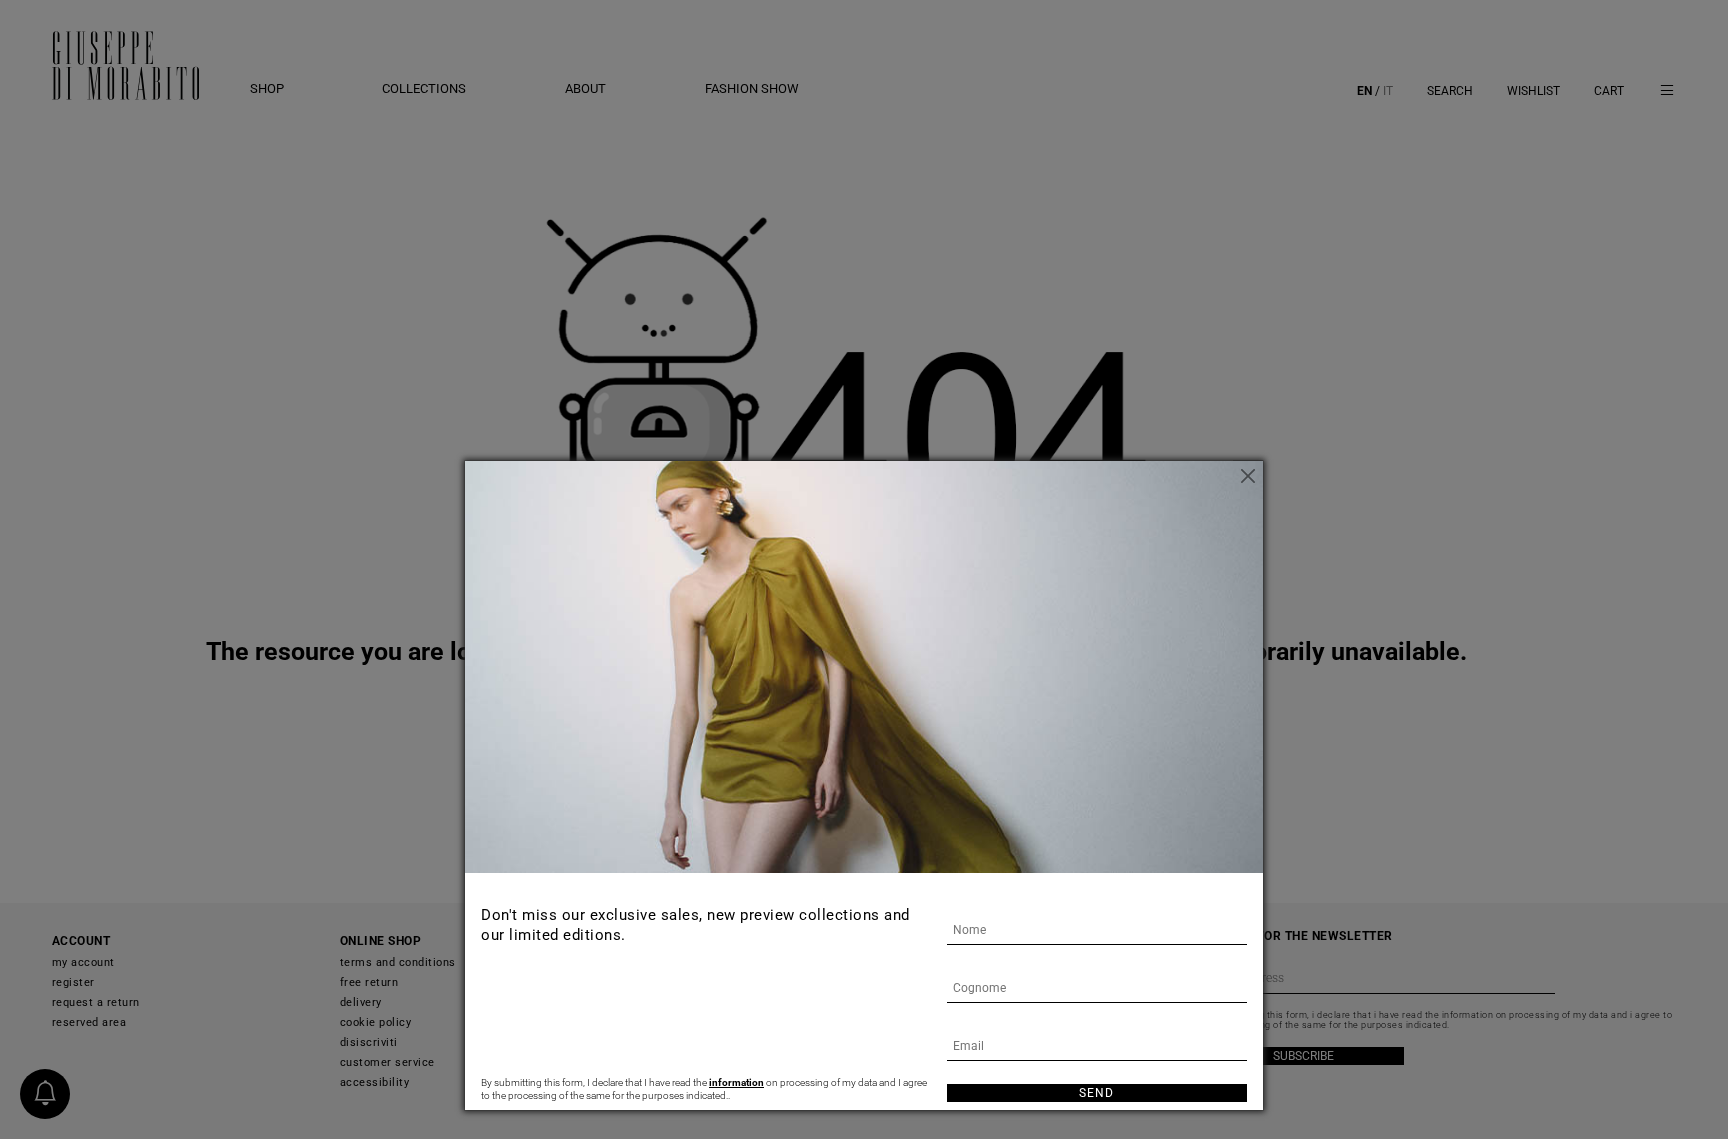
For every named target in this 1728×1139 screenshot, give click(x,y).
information (736, 1082)
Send (1096, 1093)
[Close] (1248, 476)
